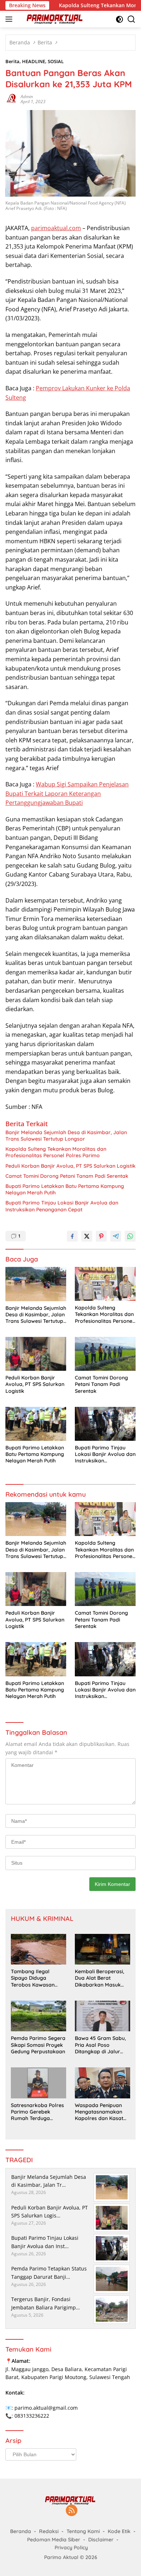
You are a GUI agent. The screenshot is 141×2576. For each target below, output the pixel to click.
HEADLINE (34, 61)
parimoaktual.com (56, 228)
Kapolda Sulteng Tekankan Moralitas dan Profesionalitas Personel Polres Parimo (56, 1152)
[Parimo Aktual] (54, 19)
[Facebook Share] (72, 1236)
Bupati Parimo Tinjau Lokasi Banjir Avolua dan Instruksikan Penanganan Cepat (62, 1206)
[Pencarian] (131, 19)
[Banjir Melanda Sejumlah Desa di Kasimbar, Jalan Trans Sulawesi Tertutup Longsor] (36, 1284)
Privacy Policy (71, 2548)
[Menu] (10, 19)
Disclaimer (101, 2540)
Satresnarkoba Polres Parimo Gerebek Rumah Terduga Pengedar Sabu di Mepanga (37, 2112)
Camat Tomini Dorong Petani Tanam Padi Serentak (67, 1176)
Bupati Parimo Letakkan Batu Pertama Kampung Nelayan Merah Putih (65, 1189)
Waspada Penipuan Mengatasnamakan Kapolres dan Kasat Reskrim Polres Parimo (102, 2112)
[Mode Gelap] (119, 19)
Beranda (21, 2531)
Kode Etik (119, 2531)
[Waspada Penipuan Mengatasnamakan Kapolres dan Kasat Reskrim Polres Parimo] (102, 2083)
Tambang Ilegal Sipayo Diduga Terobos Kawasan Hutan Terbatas (33, 1978)
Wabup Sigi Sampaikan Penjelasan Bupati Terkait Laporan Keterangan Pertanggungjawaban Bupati (67, 793)
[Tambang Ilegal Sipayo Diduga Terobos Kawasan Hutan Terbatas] (39, 1949)
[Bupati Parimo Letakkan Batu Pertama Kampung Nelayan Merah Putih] (36, 1424)
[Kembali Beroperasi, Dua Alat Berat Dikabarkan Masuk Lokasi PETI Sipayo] (102, 1949)
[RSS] (72, 2511)
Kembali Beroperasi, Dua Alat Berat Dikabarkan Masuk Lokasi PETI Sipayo (99, 1978)
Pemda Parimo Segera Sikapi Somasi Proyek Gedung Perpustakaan (38, 2045)
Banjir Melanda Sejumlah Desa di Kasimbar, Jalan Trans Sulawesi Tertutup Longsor (66, 1136)
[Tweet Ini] (87, 1236)
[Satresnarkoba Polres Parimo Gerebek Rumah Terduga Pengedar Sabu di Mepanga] (39, 2083)
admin (27, 96)
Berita (12, 61)
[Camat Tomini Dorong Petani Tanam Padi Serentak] (105, 1354)
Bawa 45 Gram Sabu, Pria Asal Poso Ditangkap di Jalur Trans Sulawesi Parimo (102, 2045)
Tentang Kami (83, 2531)
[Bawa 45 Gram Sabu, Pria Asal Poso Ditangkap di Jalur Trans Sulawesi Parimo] (102, 2016)
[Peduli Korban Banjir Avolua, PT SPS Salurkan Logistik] (36, 1354)
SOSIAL (56, 61)
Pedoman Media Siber (54, 2540)
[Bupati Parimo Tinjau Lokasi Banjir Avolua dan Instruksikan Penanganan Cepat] (105, 1424)
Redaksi (49, 2531)
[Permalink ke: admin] (11, 99)
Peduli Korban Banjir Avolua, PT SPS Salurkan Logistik (70, 1166)
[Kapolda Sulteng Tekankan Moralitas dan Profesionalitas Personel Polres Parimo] (105, 1284)
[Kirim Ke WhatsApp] (130, 1236)
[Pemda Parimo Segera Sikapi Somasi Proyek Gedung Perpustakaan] (39, 2016)
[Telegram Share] (116, 1236)
